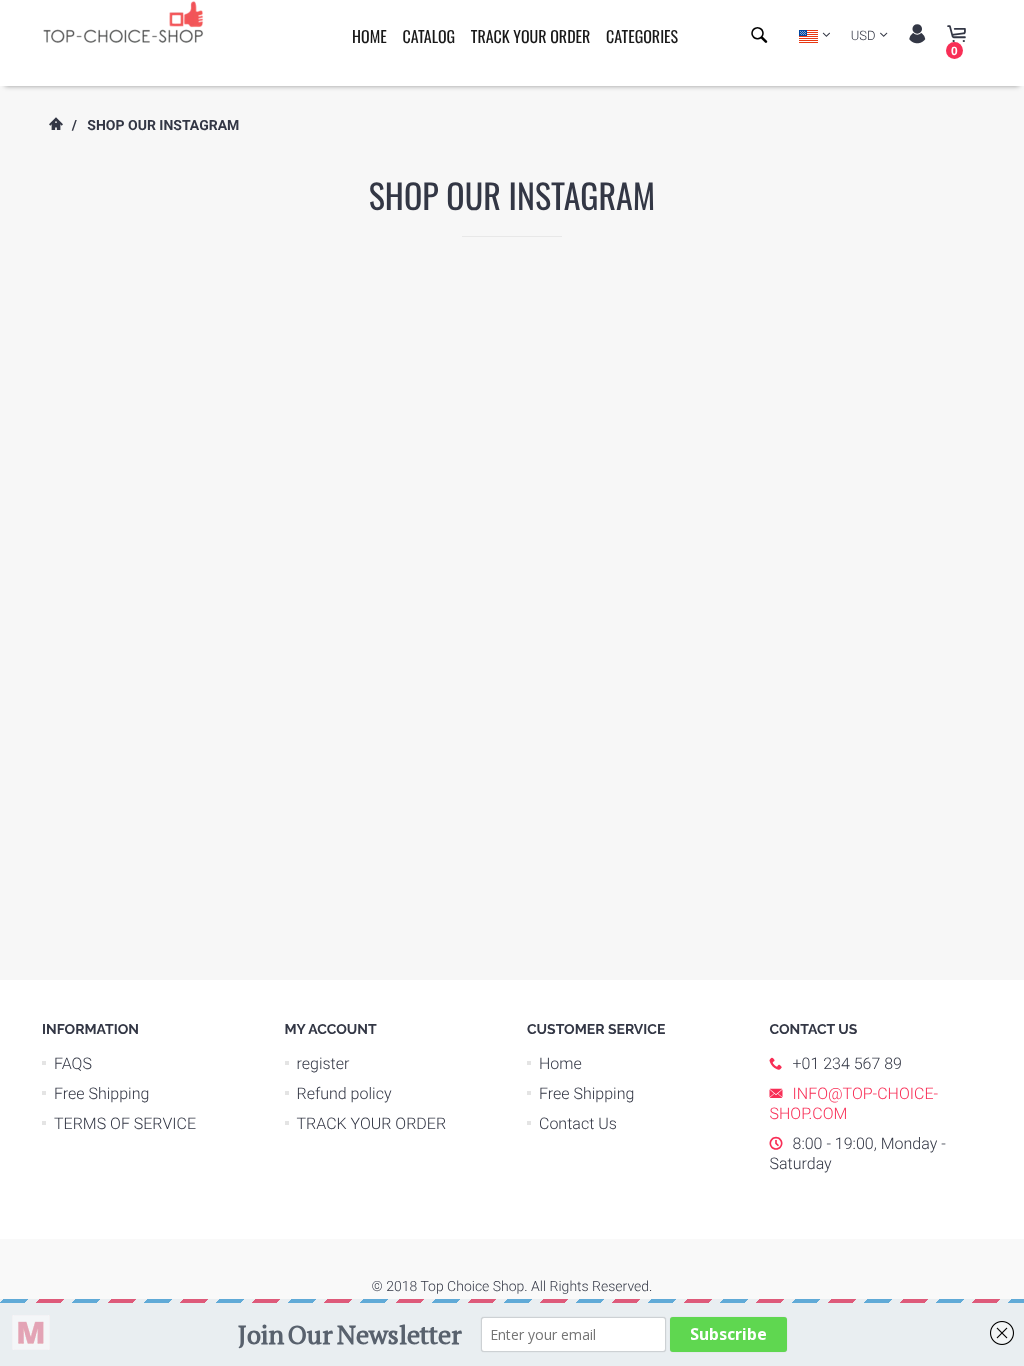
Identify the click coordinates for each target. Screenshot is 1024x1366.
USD (863, 36)
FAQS (73, 1063)
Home (369, 36)
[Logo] (132, 21)
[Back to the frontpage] (55, 126)
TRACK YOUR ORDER (531, 36)
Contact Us (578, 1123)
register (323, 1063)
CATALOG (428, 36)
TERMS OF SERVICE (125, 1123)
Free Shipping (101, 1093)
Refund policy (344, 1093)
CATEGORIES (642, 36)
